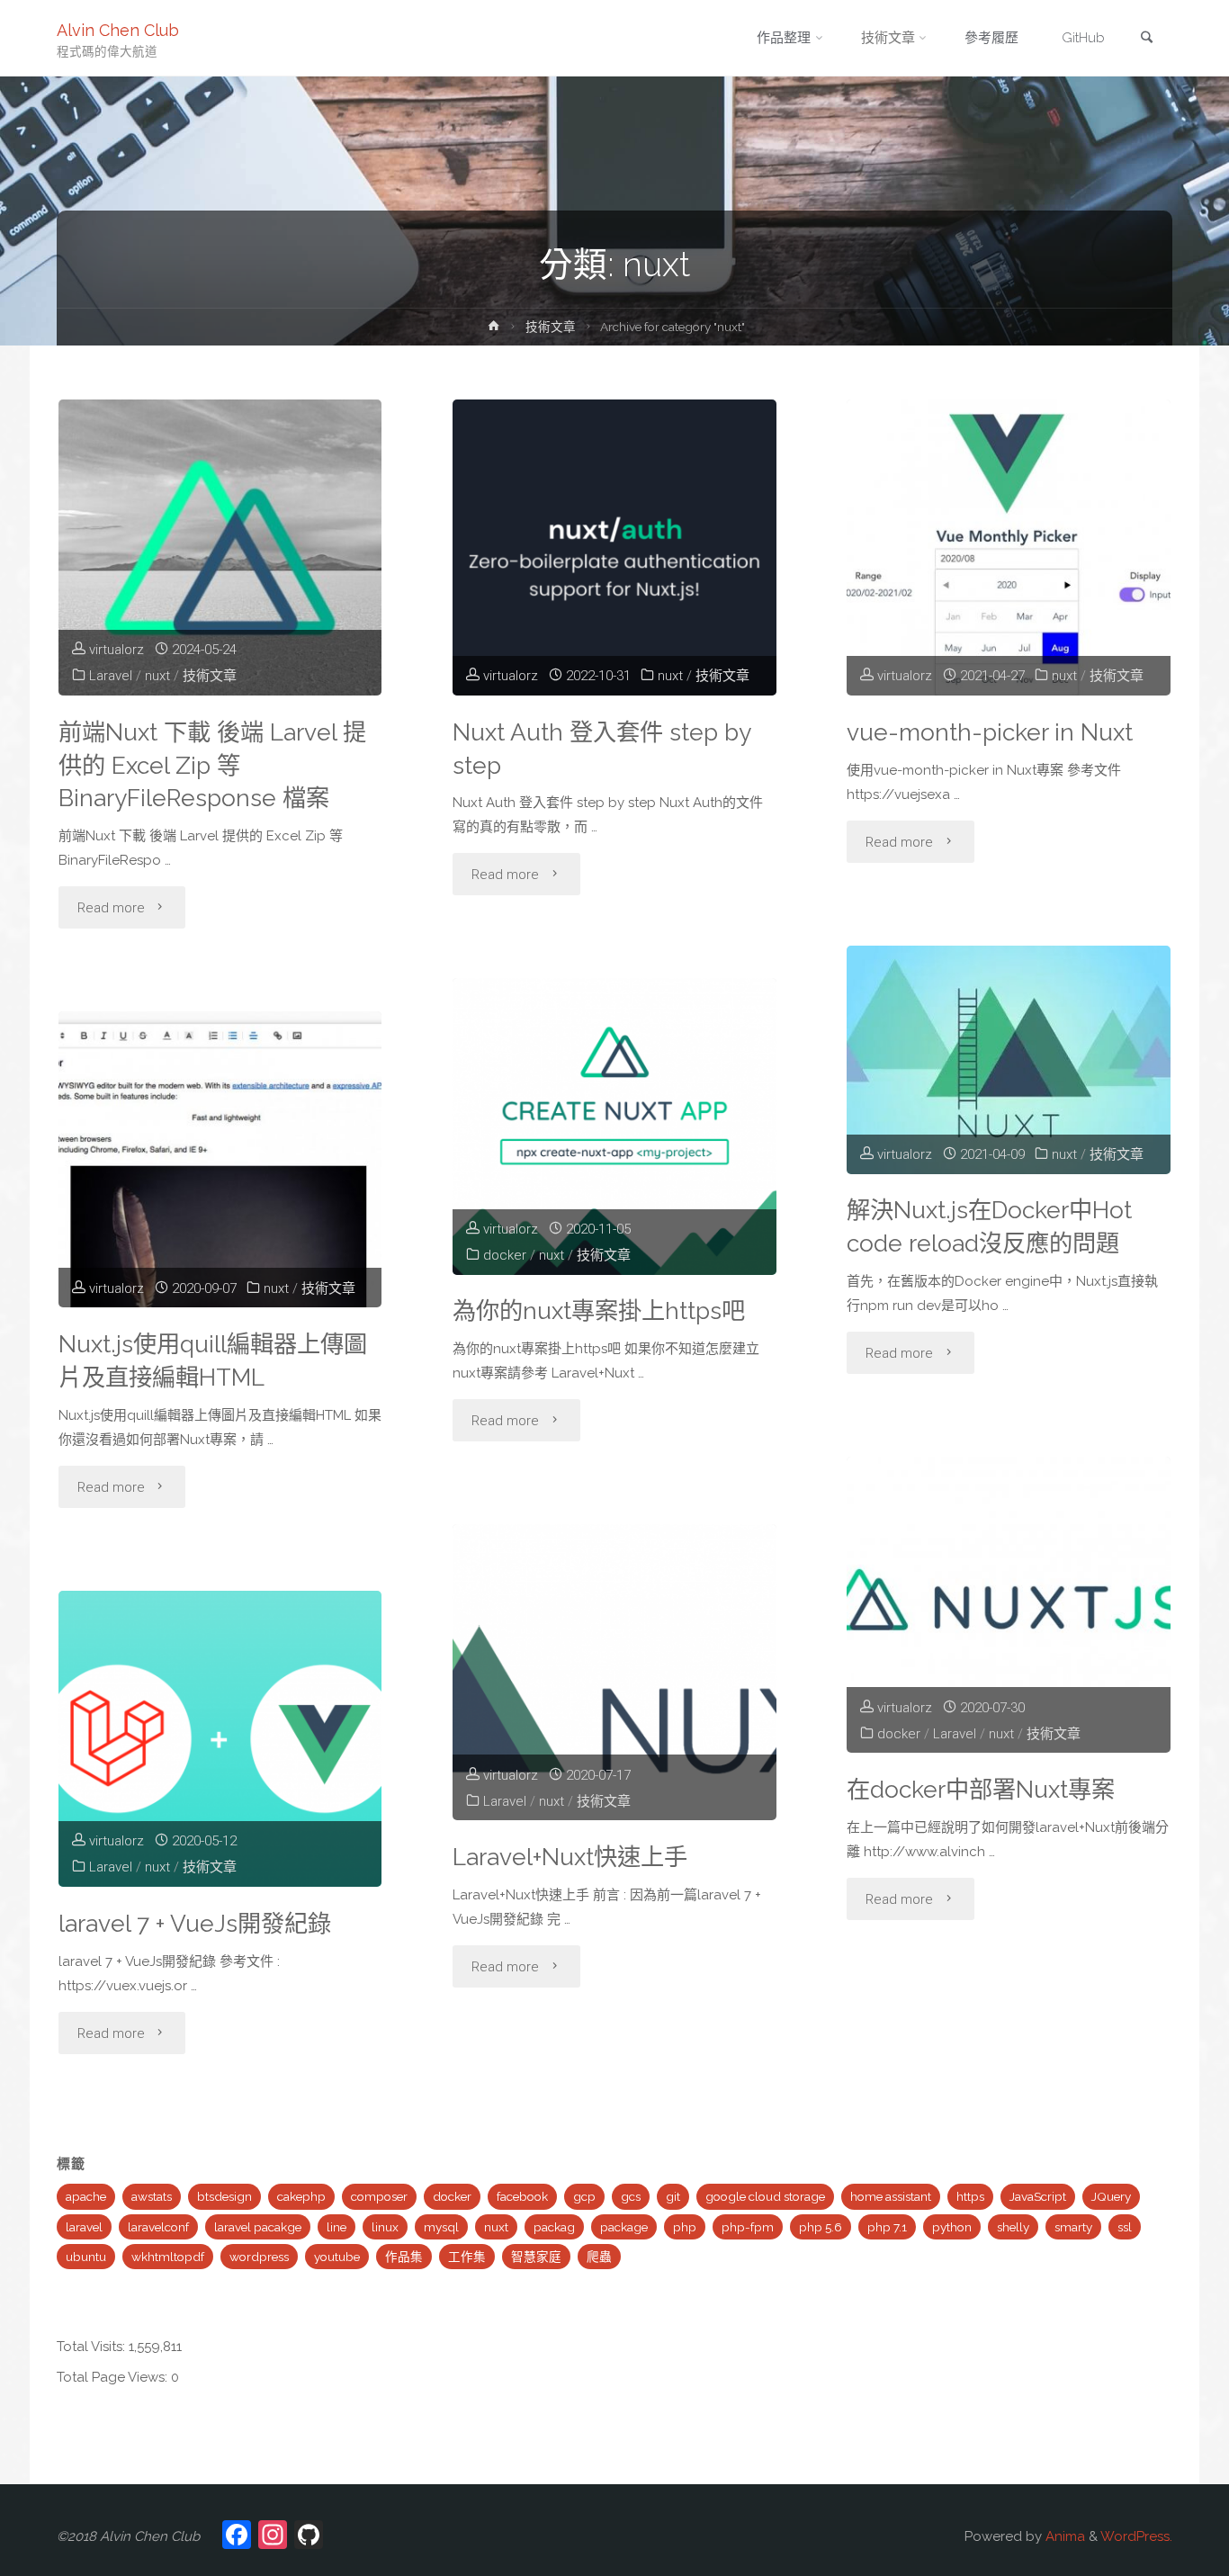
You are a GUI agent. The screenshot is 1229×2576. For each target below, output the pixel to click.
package (624, 2227)
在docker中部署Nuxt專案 (981, 1789)
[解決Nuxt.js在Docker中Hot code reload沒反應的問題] (1008, 1060)
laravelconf (158, 2227)
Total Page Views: (114, 2377)
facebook (522, 2196)
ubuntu (86, 2257)
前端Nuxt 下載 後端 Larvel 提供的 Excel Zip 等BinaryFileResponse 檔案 (212, 765)
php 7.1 (887, 2227)
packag (554, 2227)
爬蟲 (599, 2257)
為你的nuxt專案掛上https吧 (599, 1310)
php (685, 2227)
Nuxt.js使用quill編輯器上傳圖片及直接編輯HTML (213, 1360)
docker (505, 1255)
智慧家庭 (536, 2257)
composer (379, 2196)
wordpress (259, 2257)
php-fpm (748, 2227)
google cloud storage (765, 2196)
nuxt (157, 676)
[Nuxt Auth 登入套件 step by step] (614, 548)
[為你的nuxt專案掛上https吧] (614, 1126)
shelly (1013, 2227)
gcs (631, 2196)
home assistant (891, 2196)
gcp (584, 2196)
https (970, 2196)
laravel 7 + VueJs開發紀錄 (195, 1923)
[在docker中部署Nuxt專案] (1008, 1605)
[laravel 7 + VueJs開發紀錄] (220, 1739)
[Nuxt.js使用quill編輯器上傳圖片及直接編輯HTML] (220, 1159)
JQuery (1111, 2196)
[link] (1146, 39)
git (673, 2196)
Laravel (111, 676)
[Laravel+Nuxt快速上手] (614, 1672)
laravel (84, 2227)
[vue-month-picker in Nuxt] (1008, 548)
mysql (441, 2227)
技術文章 (551, 327)
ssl (1125, 2227)
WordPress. (1136, 2536)
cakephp (301, 2196)
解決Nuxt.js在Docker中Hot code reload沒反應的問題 (989, 1226)
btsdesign (224, 2196)
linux (385, 2227)
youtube (337, 2257)
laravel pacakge (258, 2227)
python (952, 2227)
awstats (152, 2196)
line (336, 2227)
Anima (1063, 2536)
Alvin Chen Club (118, 29)
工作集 (467, 2257)
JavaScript (1038, 2196)
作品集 (404, 2257)
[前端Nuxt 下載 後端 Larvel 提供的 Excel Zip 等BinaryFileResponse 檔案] (220, 548)
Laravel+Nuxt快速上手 (570, 1857)
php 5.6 (821, 2227)
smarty (1073, 2227)
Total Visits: (93, 2347)
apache (86, 2196)
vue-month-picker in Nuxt (990, 732)
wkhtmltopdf (168, 2257)
